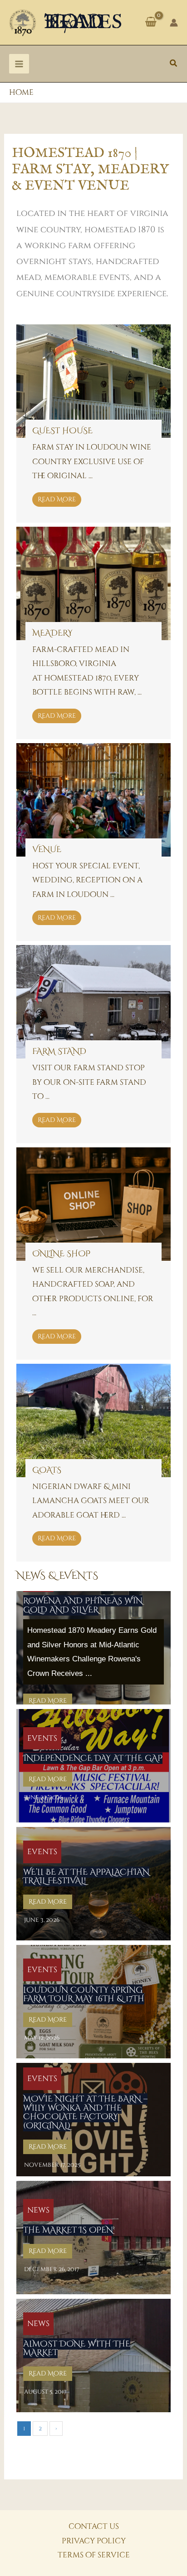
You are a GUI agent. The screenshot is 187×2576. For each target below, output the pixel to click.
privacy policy (94, 2541)
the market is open (68, 2230)
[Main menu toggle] (19, 64)
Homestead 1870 (83, 22)
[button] (174, 64)
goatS (47, 1470)
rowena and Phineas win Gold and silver (83, 1605)
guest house (62, 431)
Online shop (61, 1254)
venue (47, 850)
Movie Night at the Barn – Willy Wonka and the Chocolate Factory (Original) (85, 2112)
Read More (57, 499)
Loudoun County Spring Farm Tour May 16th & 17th (84, 1995)
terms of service (94, 2555)
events (42, 1738)
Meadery (52, 633)
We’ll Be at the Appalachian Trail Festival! (86, 1877)
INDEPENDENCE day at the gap (93, 1758)
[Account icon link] (174, 23)
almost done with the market (77, 2348)
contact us (94, 2526)
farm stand (59, 1051)
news (38, 2210)
